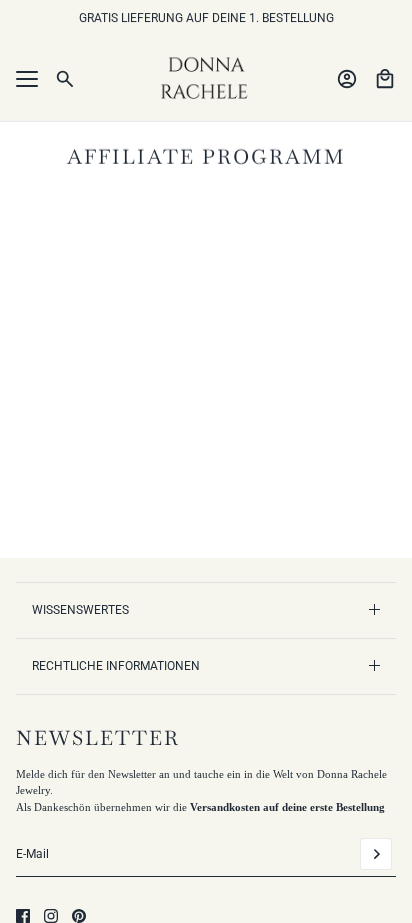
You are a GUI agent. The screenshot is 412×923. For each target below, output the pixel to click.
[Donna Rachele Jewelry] (206, 79)
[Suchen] (65, 79)
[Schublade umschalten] (27, 79)
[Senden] (376, 854)
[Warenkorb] (385, 79)
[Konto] (347, 79)
